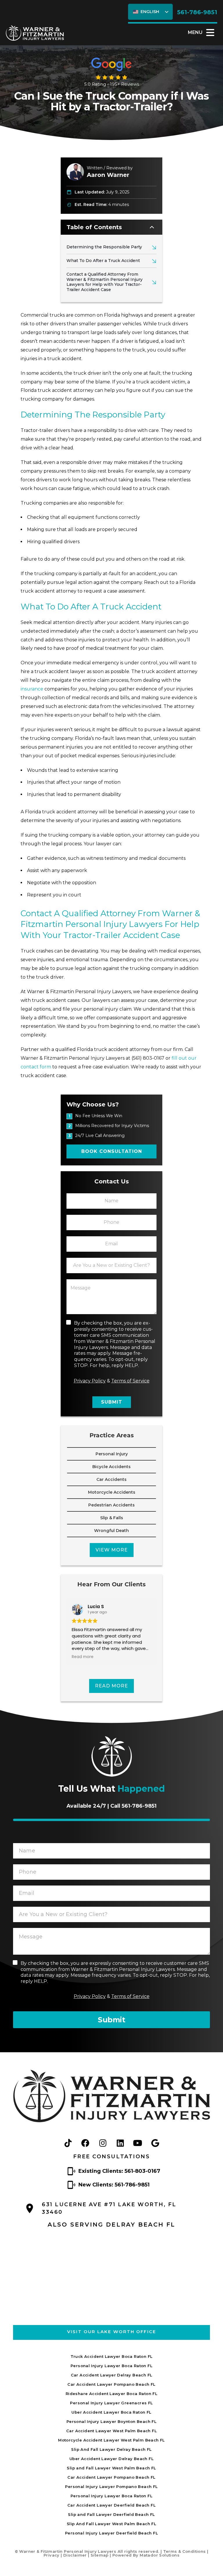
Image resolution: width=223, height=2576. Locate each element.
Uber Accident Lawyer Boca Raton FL (111, 2412)
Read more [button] (83, 1657)
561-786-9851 (197, 12)
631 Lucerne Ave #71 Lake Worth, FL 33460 (109, 2208)
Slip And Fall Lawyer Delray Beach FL (111, 2449)
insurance (32, 689)
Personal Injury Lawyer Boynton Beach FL (111, 2421)
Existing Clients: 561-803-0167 (119, 2171)
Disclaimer (75, 2555)
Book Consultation (112, 1151)
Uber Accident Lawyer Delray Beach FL (111, 2459)
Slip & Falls (112, 1518)
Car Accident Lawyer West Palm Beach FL (111, 2431)
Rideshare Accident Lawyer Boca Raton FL (111, 2394)
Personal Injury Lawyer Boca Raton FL (111, 2366)
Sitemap (100, 2555)
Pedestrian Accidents (111, 1505)
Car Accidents (111, 1479)
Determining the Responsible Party (104, 247)
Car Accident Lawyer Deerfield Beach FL (111, 2505)
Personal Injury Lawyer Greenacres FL (111, 2403)
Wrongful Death (111, 1531)
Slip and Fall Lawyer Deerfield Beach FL (111, 2514)
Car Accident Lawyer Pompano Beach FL (111, 2384)
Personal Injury (112, 1454)
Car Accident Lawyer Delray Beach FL (112, 2375)
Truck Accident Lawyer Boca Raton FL (112, 2356)
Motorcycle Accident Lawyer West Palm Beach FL (111, 2440)
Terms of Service (130, 1381)
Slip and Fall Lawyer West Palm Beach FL (111, 2468)
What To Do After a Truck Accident (103, 261)
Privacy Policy (90, 1381)
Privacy (52, 2555)
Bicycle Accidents (111, 1467)
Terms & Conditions (185, 2551)
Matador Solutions (160, 2555)
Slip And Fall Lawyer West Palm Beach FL (111, 2524)
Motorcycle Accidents (112, 1492)
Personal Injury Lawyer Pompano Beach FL (111, 2487)
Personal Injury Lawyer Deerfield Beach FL (111, 2533)
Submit (112, 1402)
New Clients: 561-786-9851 (114, 2185)
